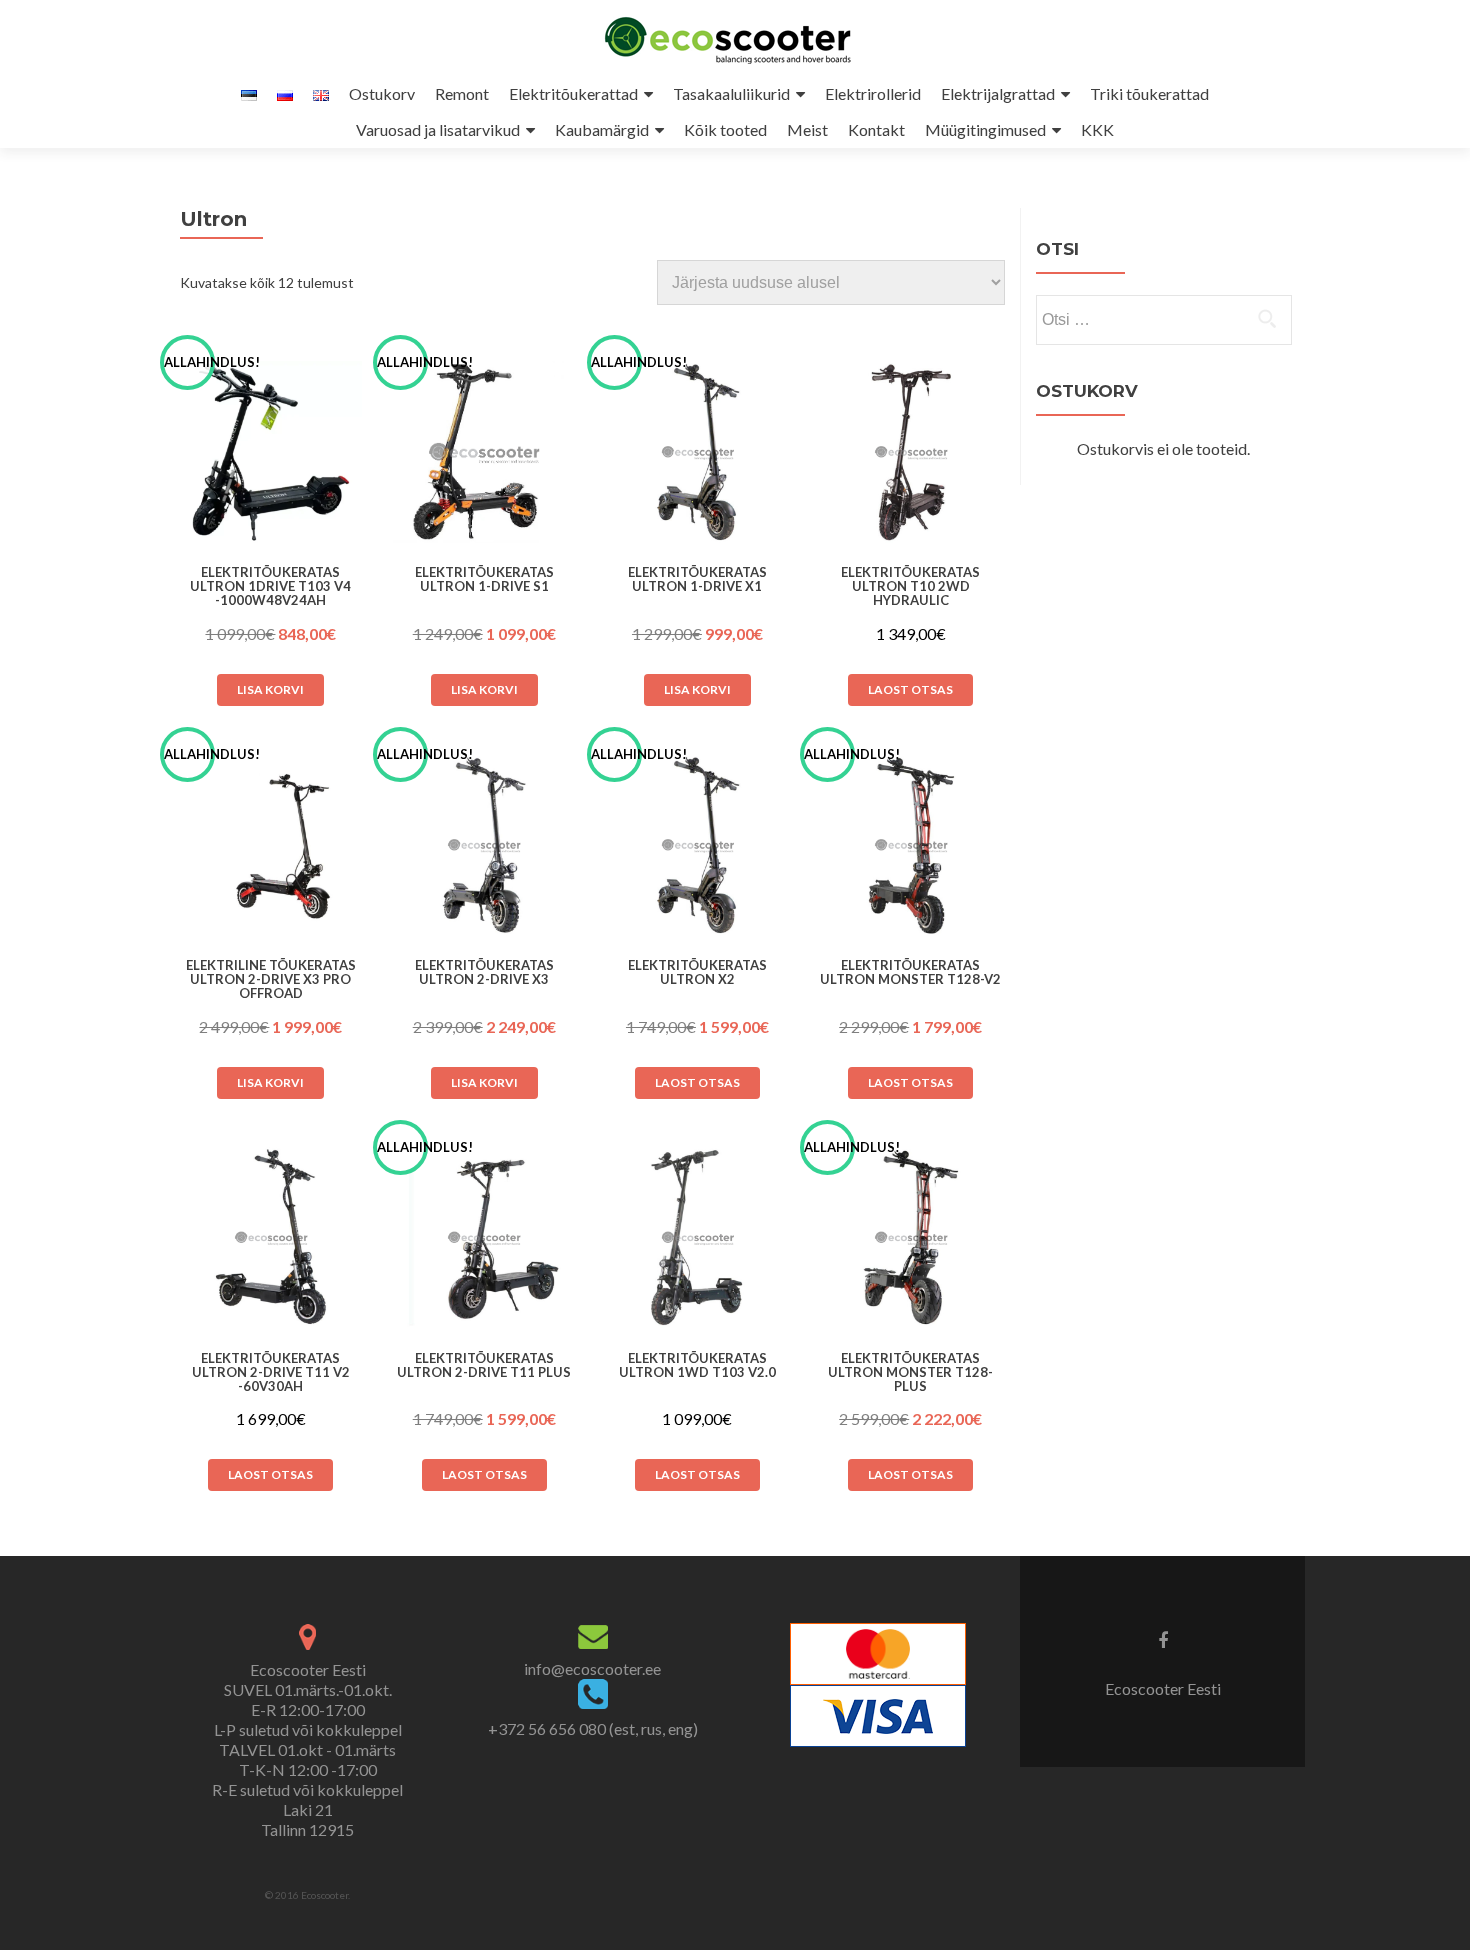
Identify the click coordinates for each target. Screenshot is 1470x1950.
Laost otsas (910, 689)
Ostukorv (382, 93)
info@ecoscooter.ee (592, 1668)
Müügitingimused (985, 129)
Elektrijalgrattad (998, 93)
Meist (807, 129)
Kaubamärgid (602, 129)
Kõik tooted (725, 129)
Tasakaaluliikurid (731, 93)
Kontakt (876, 129)
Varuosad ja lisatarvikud (438, 129)
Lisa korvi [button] (270, 689)
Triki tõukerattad (1149, 93)
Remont (462, 93)
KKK (1097, 129)
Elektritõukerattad (573, 93)
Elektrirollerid (873, 93)
